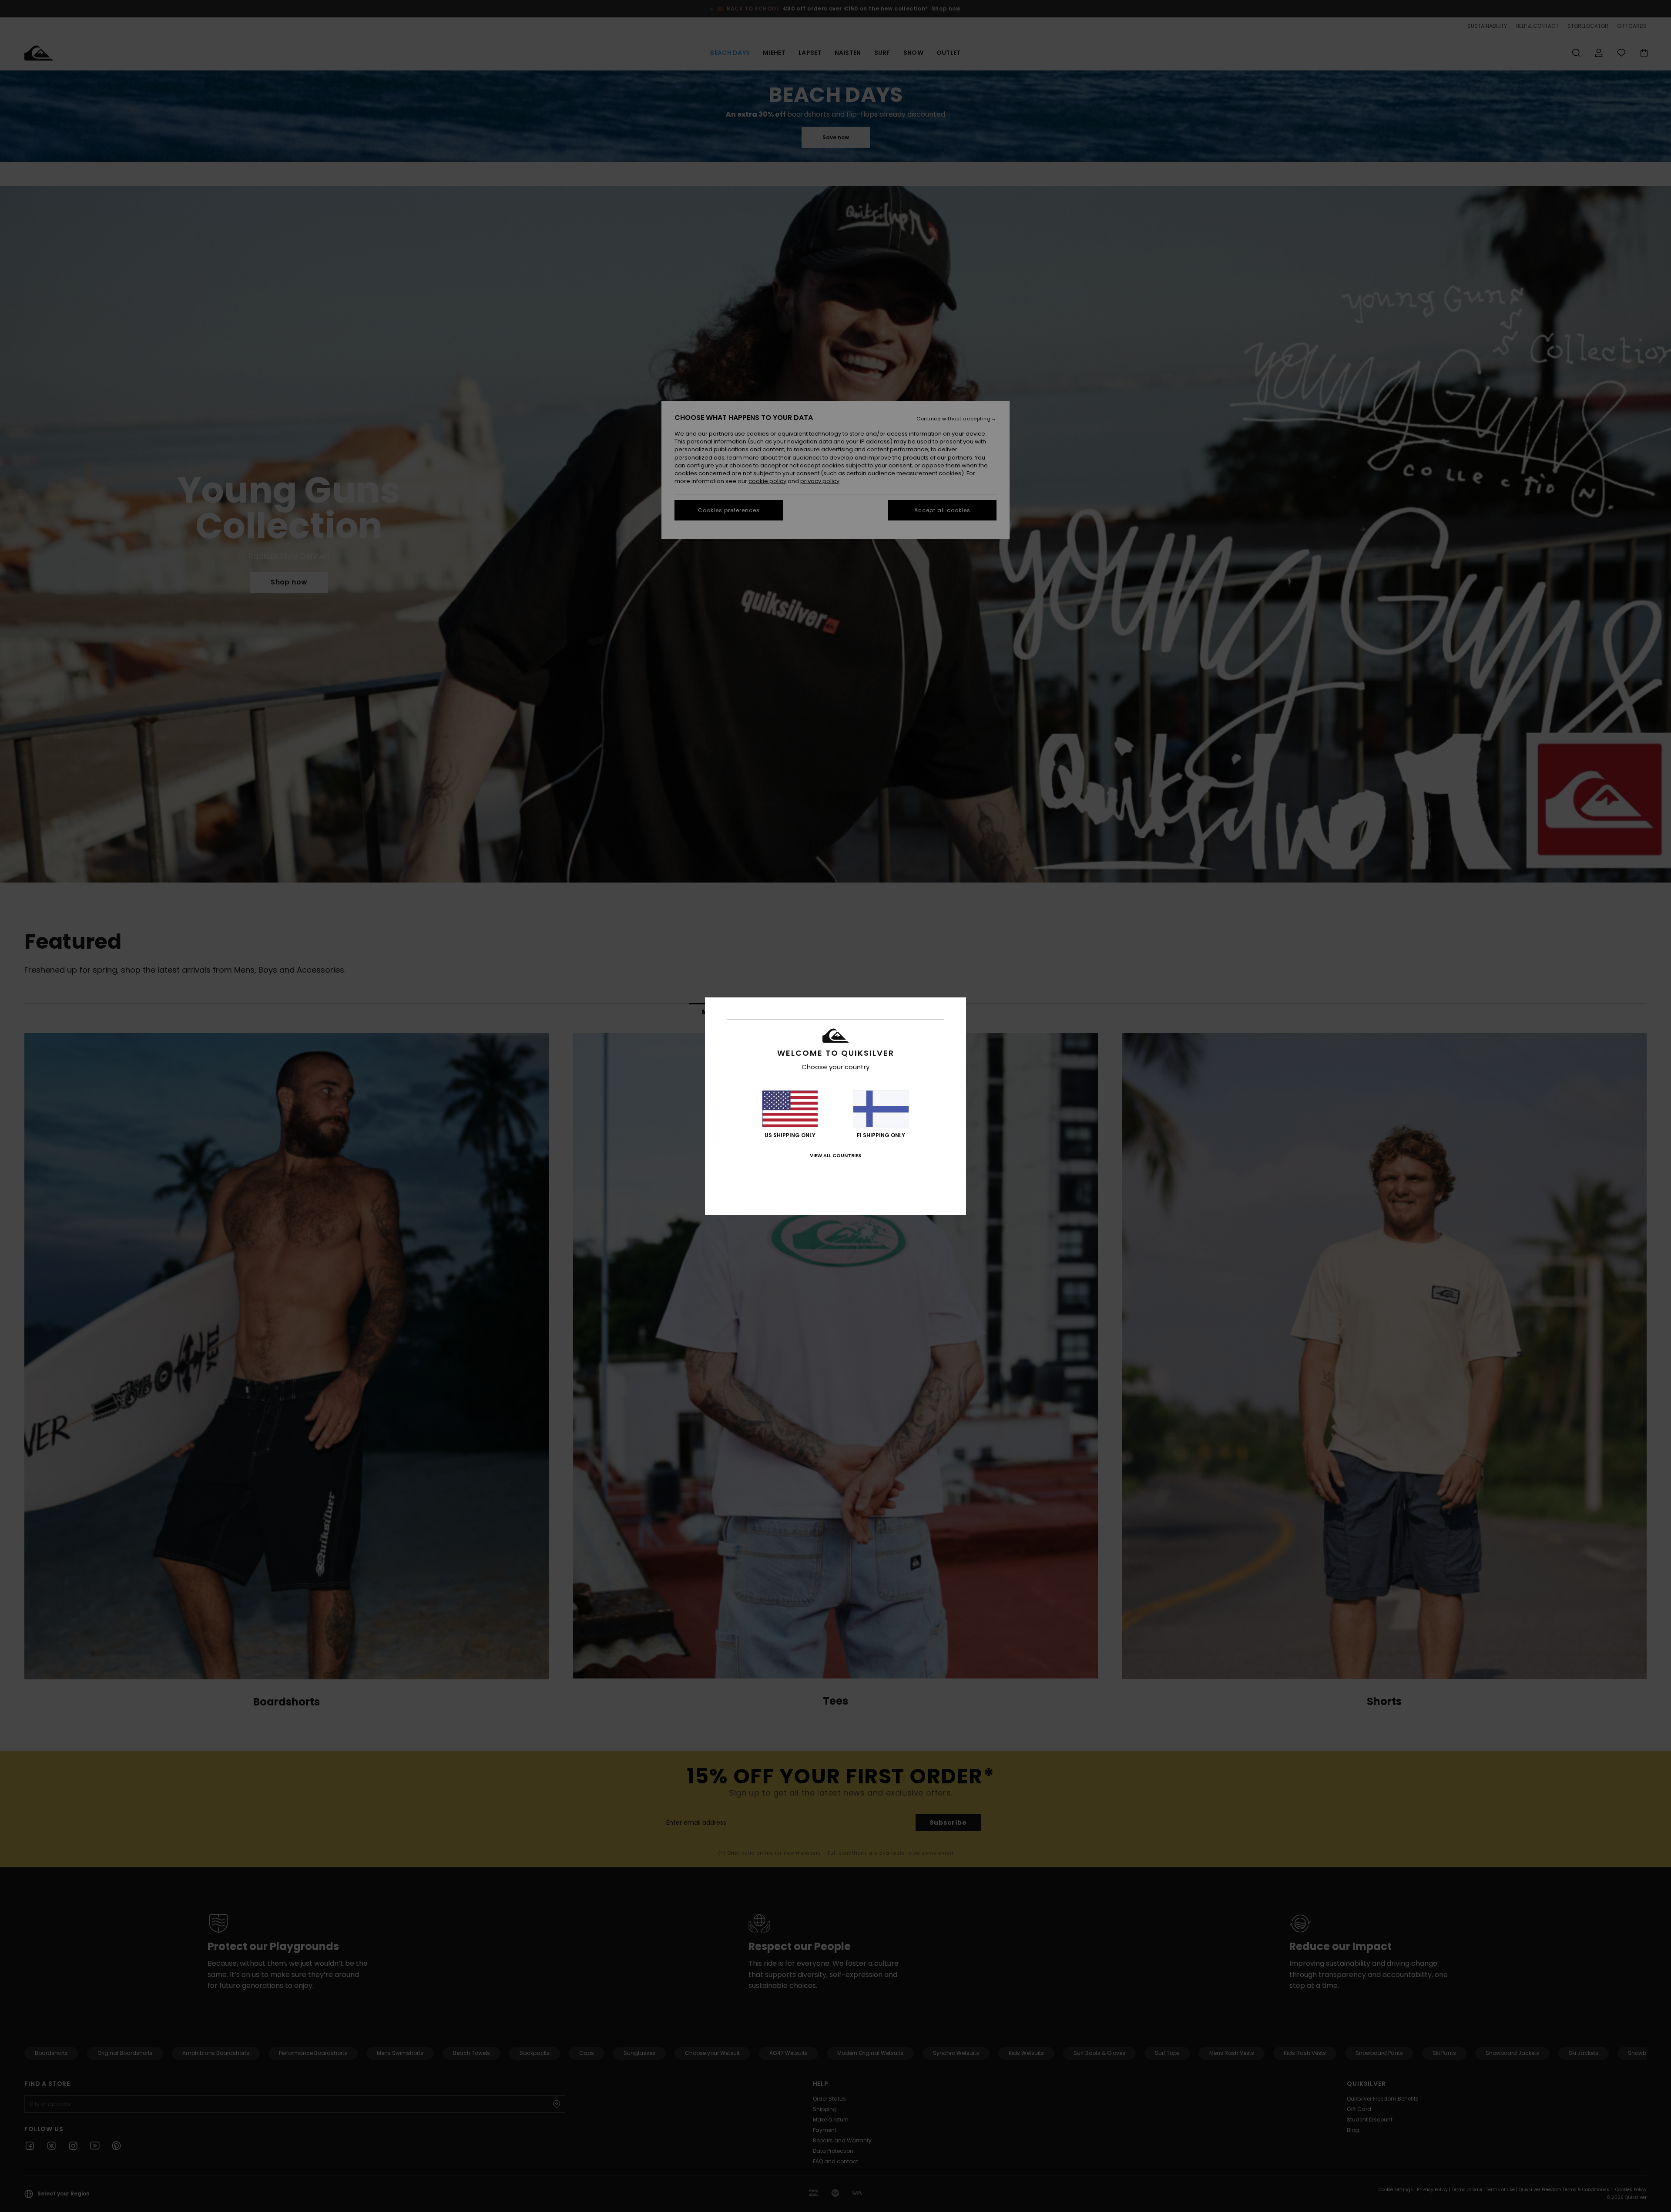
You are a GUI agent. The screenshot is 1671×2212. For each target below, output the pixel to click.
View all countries (835, 1155)
